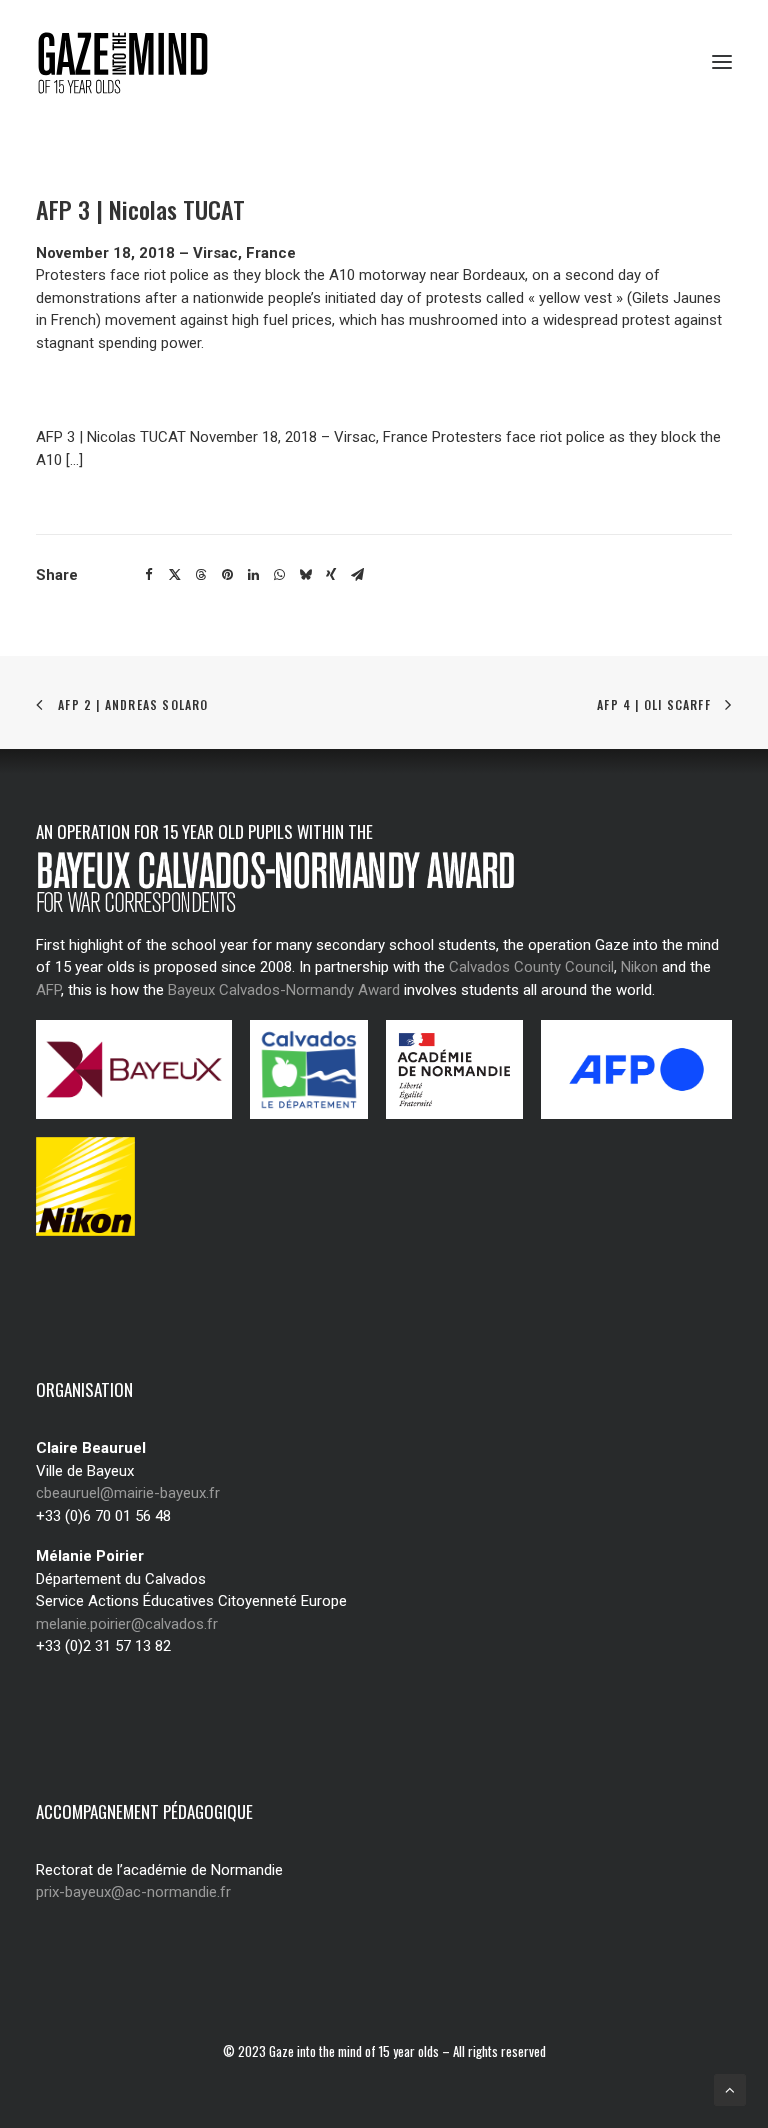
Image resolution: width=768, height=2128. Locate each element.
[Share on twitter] (175, 575)
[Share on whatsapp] (279, 575)
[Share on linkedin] (253, 575)
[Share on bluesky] (305, 575)
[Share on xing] (331, 575)
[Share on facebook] (149, 575)
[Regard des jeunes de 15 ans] (129, 62)
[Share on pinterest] (227, 575)
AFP (48, 990)
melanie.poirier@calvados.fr (127, 1624)
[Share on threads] (201, 575)
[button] (722, 62)
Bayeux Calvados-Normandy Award (284, 990)
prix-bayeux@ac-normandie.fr (133, 1892)
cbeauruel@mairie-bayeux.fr (128, 1493)
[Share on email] (357, 575)
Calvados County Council (531, 967)
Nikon (639, 967)
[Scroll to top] (730, 2089)
